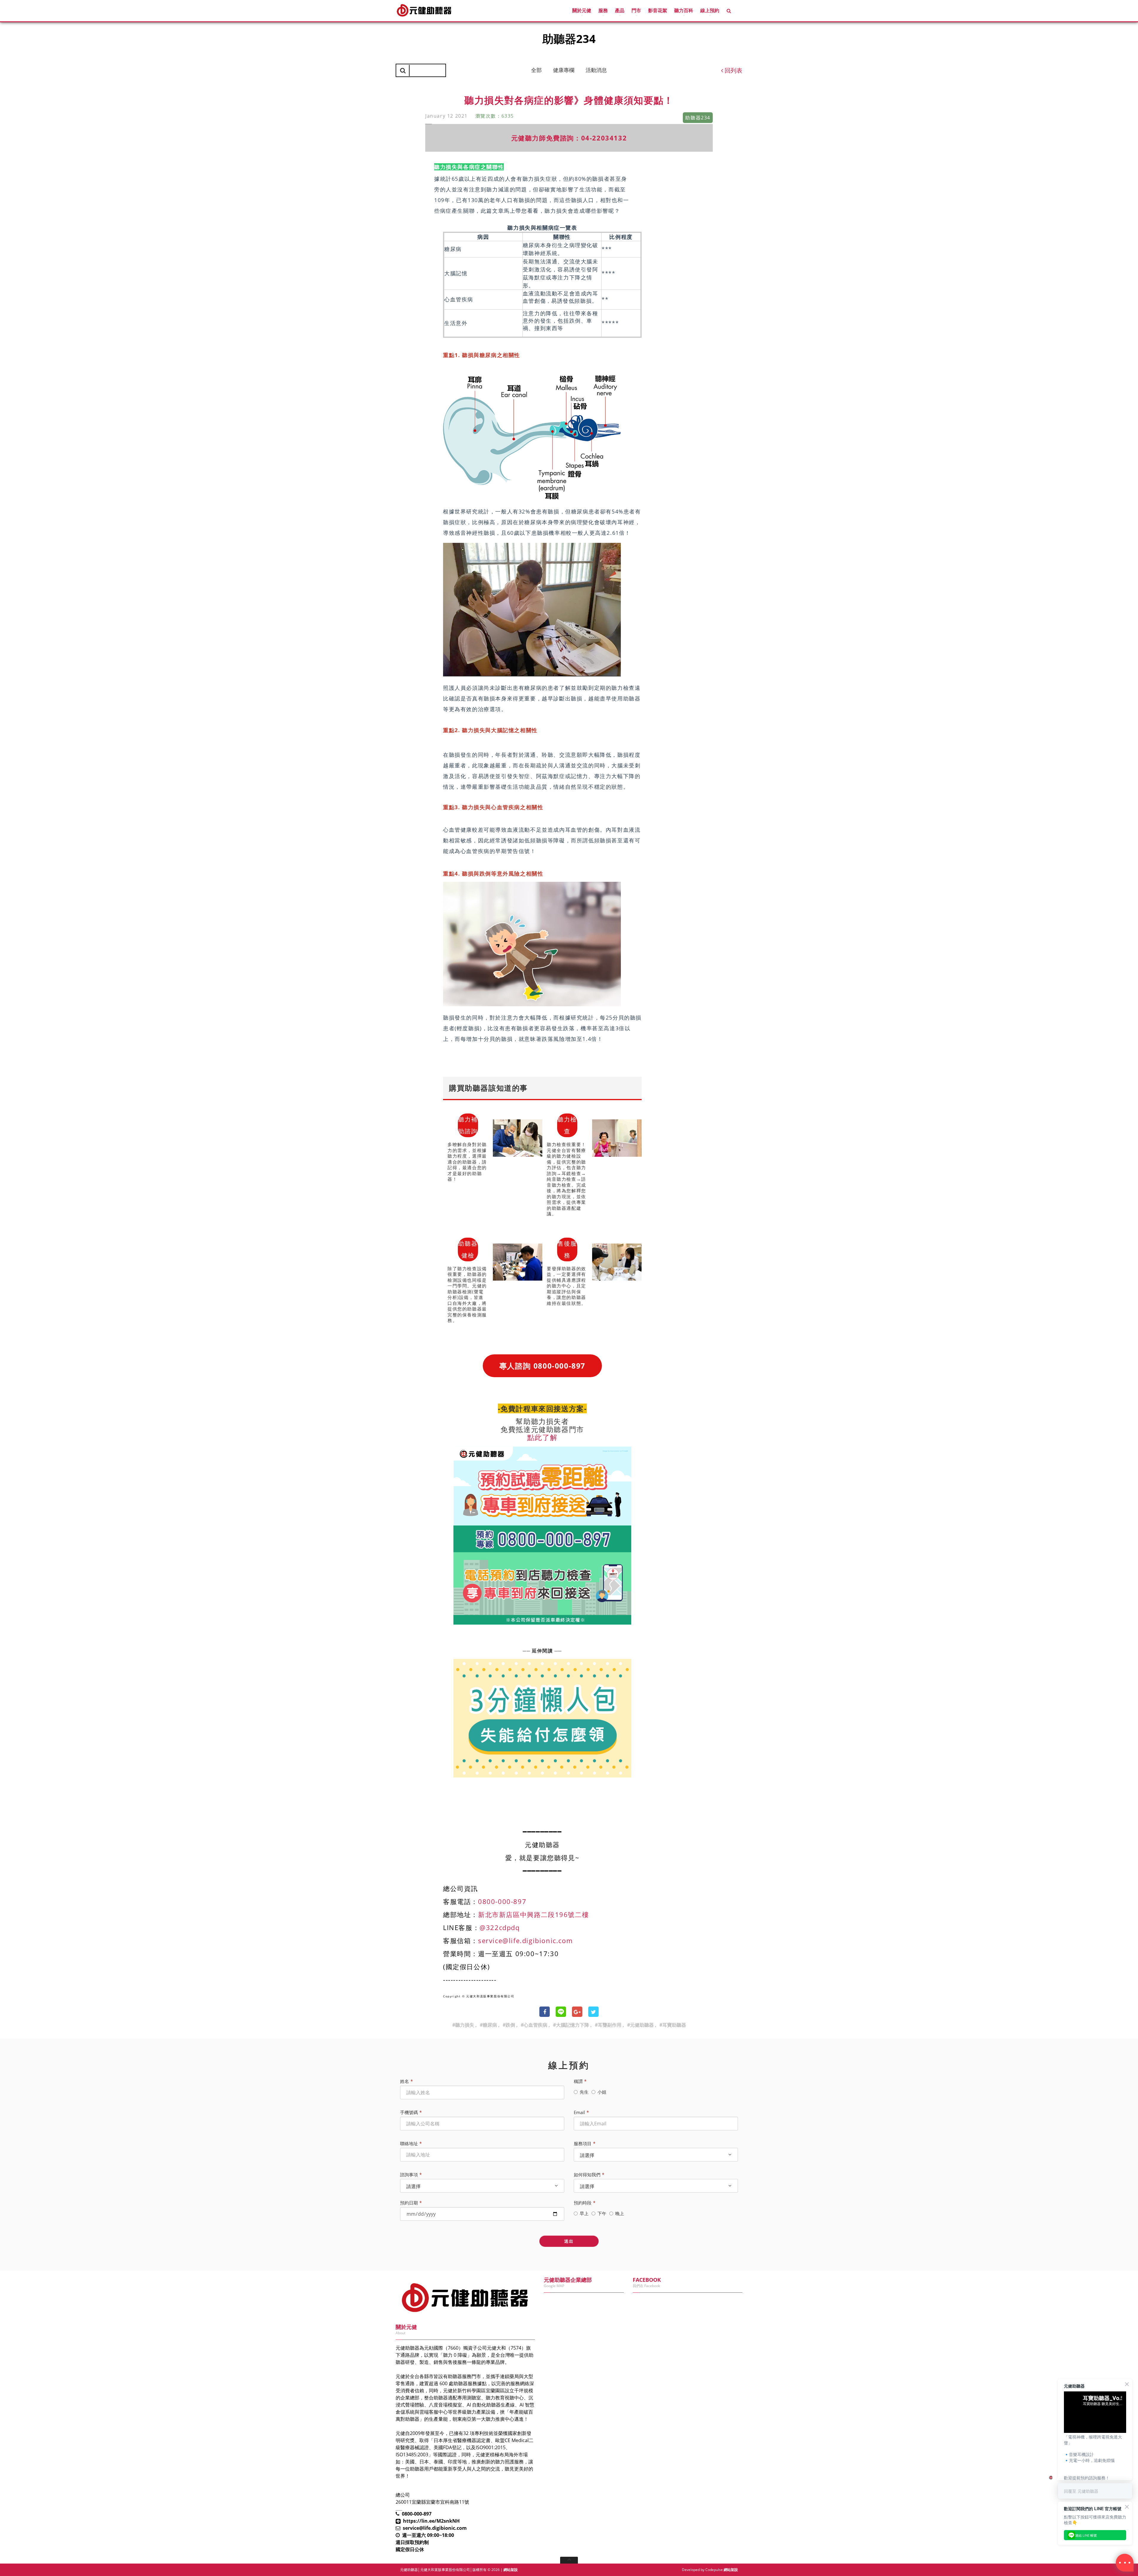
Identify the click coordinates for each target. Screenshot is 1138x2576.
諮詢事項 (409, 2175)
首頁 (400, 57)
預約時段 (583, 2203)
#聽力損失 (463, 2025)
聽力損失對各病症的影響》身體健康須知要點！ (484, 57)
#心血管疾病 (534, 2025)
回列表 (733, 70)
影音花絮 (658, 10)
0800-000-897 (502, 1901)
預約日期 (409, 2203)
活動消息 (596, 70)
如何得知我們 (587, 2175)
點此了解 (542, 1437)
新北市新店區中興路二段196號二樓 (533, 1914)
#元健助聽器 (640, 2025)
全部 (536, 70)
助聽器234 (422, 57)
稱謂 (578, 2081)
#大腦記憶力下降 (571, 2025)
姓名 (405, 2081)
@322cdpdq (500, 1927)
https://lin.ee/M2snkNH (431, 2521)
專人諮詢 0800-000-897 (542, 1366)
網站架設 (511, 2570)
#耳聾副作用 (608, 2025)
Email (579, 2112)
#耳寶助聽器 (673, 2025)
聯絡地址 (409, 2143)
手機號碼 (409, 2112)
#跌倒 (509, 2025)
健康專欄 (564, 70)
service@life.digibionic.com (525, 1940)
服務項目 (583, 2143)
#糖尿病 (488, 2025)
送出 (569, 2241)
